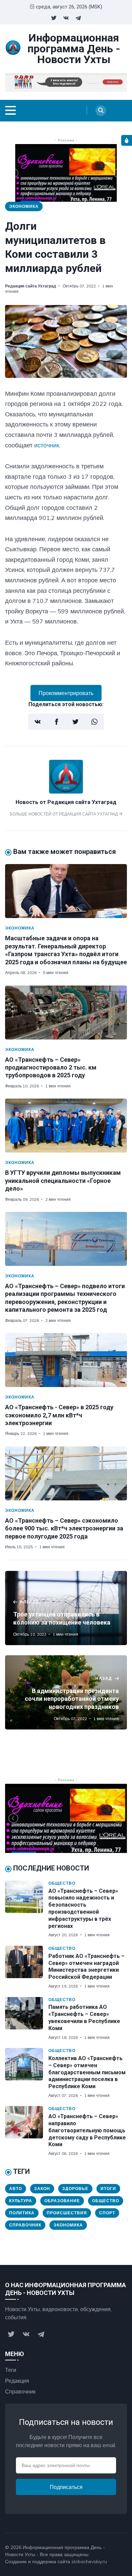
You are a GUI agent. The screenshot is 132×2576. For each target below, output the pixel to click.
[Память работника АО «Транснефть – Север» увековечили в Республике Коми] (27, 2019)
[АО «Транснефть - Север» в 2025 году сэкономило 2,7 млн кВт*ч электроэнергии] (66, 1360)
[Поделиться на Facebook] (57, 722)
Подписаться (66, 2487)
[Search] (101, 111)
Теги (11, 2370)
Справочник (25, 2225)
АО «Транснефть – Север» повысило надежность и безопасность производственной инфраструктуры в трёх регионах (83, 1908)
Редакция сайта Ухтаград (31, 286)
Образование (62, 2201)
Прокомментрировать (66, 693)
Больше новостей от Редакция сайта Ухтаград (64, 814)
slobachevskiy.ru (89, 2561)
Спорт (107, 2213)
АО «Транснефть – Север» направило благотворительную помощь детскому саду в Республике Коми (87, 2130)
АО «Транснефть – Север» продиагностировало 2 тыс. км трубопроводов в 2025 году (51, 1068)
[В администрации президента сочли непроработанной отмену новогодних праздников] (66, 1692)
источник (47, 445)
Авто (16, 2189)
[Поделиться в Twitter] (75, 722)
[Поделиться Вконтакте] (38, 722)
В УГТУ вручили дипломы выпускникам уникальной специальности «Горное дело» (63, 1181)
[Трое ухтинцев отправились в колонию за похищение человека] (66, 1608)
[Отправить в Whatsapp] (94, 722)
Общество (62, 1883)
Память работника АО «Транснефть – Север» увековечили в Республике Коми (84, 2017)
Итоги (108, 2189)
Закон (42, 2189)
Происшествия (67, 2213)
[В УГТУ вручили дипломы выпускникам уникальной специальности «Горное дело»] (66, 1126)
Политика (22, 2213)
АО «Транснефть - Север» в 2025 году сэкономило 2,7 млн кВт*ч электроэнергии (59, 1415)
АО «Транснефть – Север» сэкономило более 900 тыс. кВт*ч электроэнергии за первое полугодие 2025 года (64, 1528)
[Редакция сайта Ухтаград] (66, 792)
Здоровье (75, 2189)
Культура (21, 2201)
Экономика (24, 206)
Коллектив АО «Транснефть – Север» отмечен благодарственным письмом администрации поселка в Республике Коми (87, 2072)
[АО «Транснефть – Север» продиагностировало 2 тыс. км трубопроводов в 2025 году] (66, 1013)
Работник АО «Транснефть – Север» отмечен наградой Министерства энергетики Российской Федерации (86, 1966)
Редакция (17, 2381)
